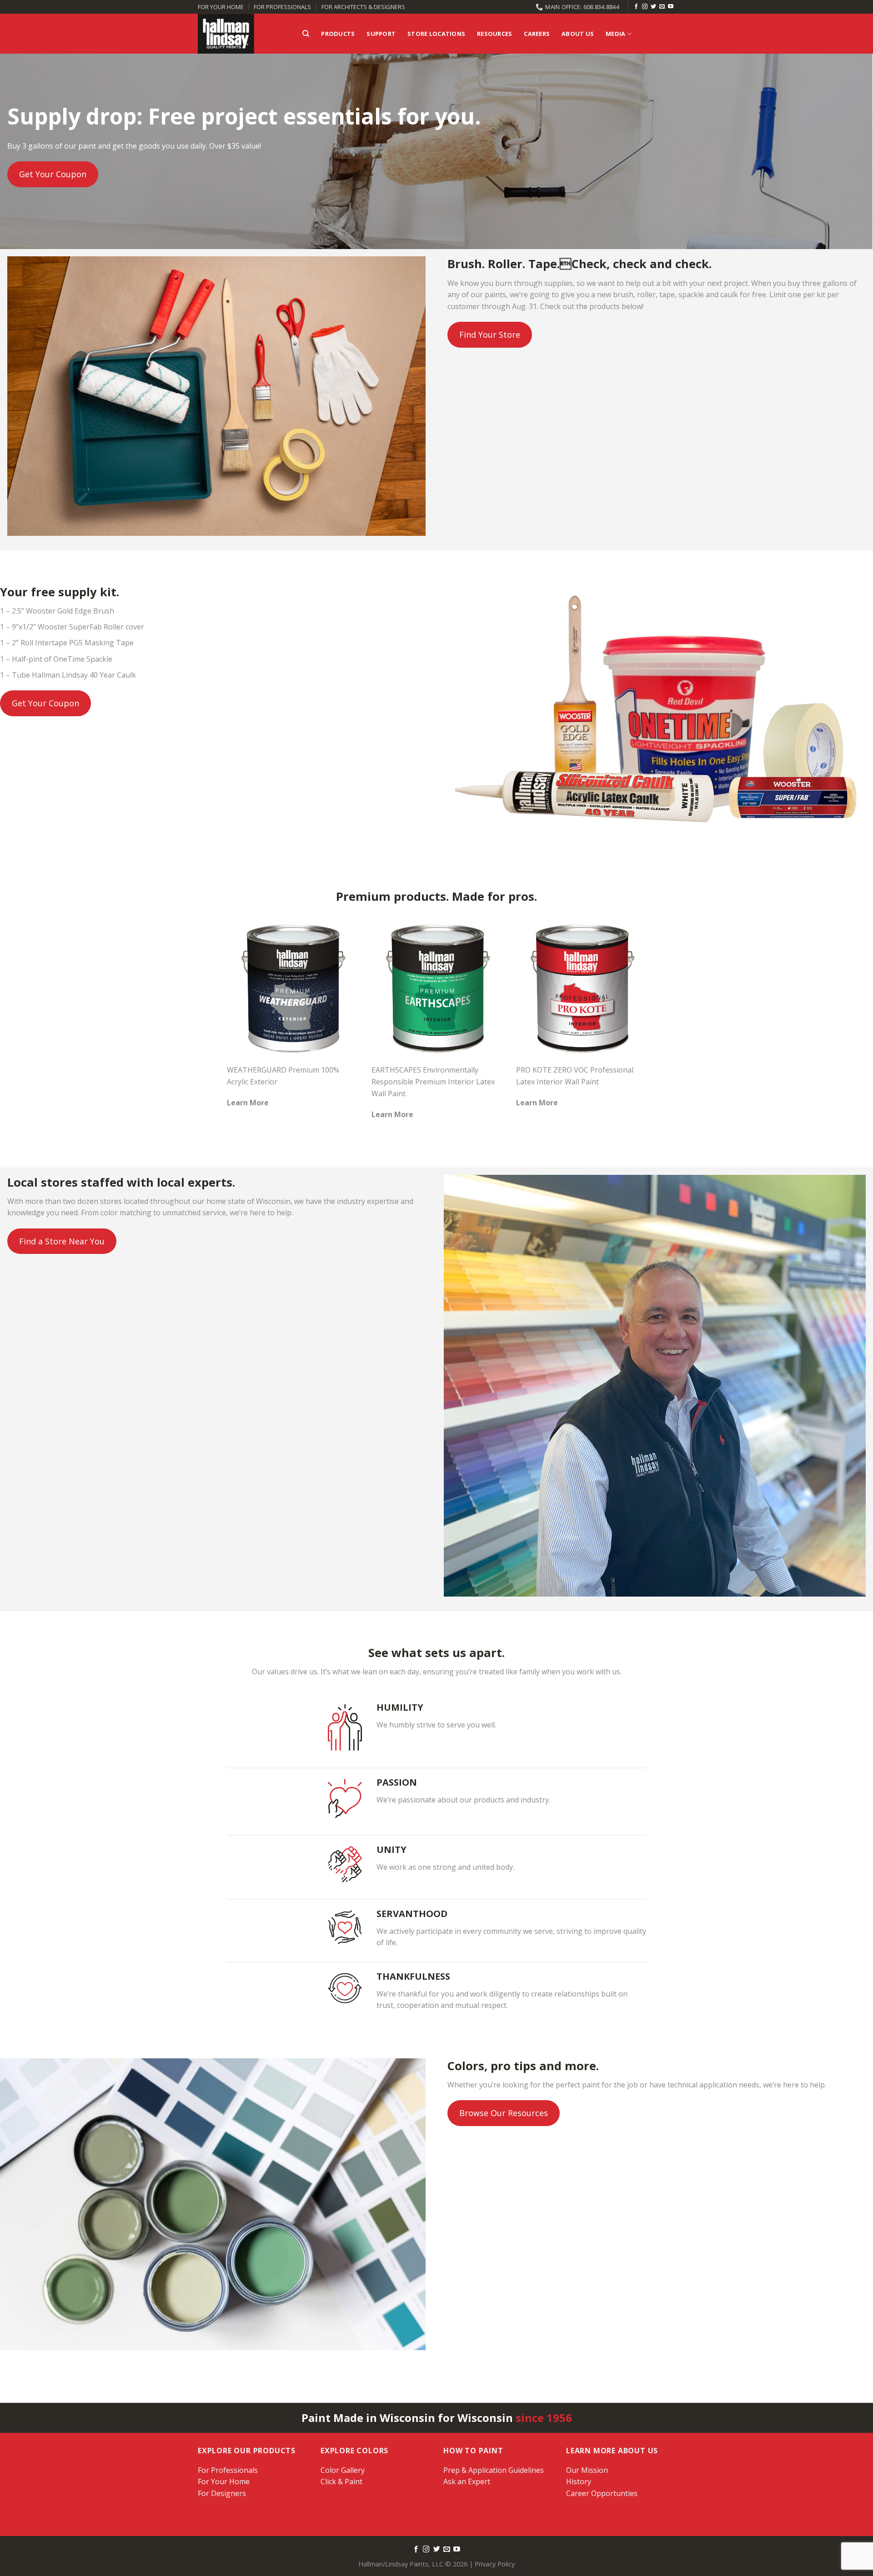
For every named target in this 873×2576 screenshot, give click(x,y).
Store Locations (436, 34)
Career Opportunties (602, 2493)
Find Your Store (490, 334)
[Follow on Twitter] (653, 7)
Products (338, 34)
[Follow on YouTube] (671, 7)
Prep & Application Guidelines (494, 2470)
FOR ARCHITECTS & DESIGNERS (363, 7)
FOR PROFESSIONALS (282, 7)
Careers (537, 34)
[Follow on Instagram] (645, 7)
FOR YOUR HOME (221, 7)
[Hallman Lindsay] (243, 34)
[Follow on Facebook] (636, 7)
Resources (494, 34)
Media (615, 34)
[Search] (306, 34)
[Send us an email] (662, 7)
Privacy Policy (495, 2564)
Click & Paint (341, 2481)
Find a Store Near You (62, 1241)
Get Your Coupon (53, 174)
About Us (578, 34)
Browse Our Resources (504, 2113)
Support (381, 34)
